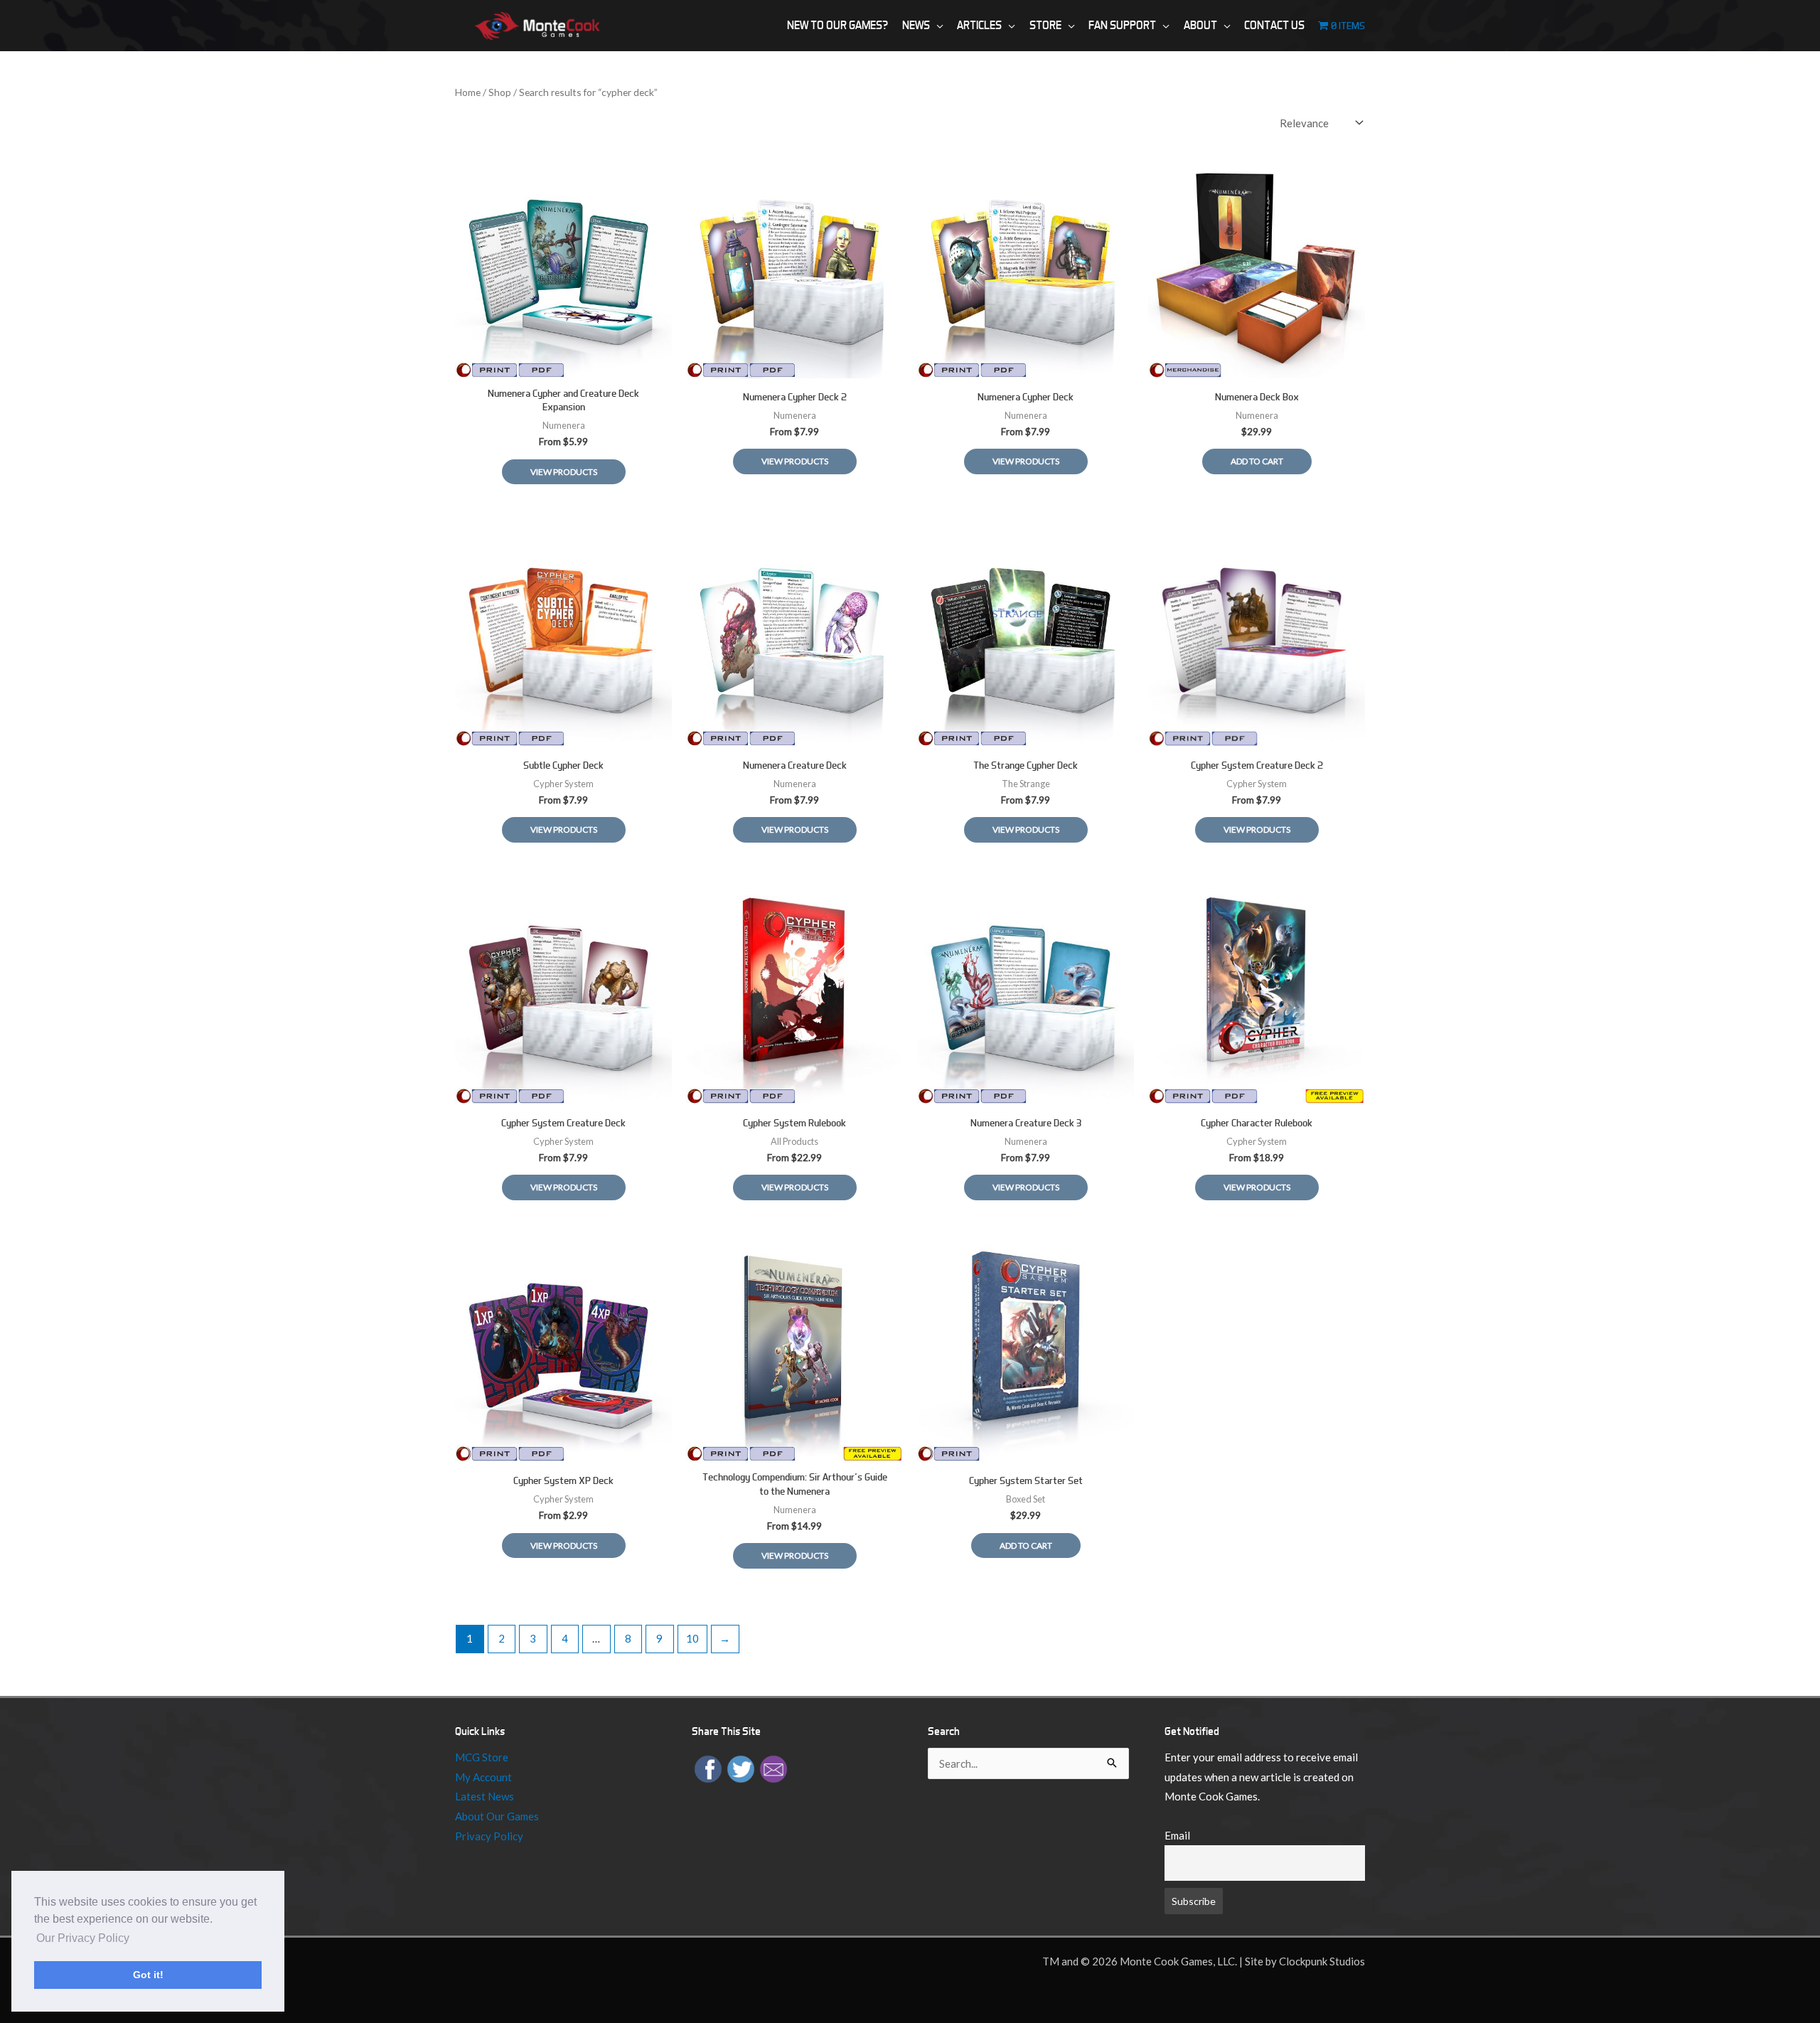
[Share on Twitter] (741, 1768)
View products (564, 472)
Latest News (485, 1796)
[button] (937, 26)
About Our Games (497, 1816)
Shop (500, 92)
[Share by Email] (773, 1768)
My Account (483, 1777)
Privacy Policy (489, 1836)
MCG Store (482, 1757)
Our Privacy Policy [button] (83, 1938)
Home (468, 92)
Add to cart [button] (1257, 461)
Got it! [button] (148, 1975)
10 (692, 1638)
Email (1177, 1835)
